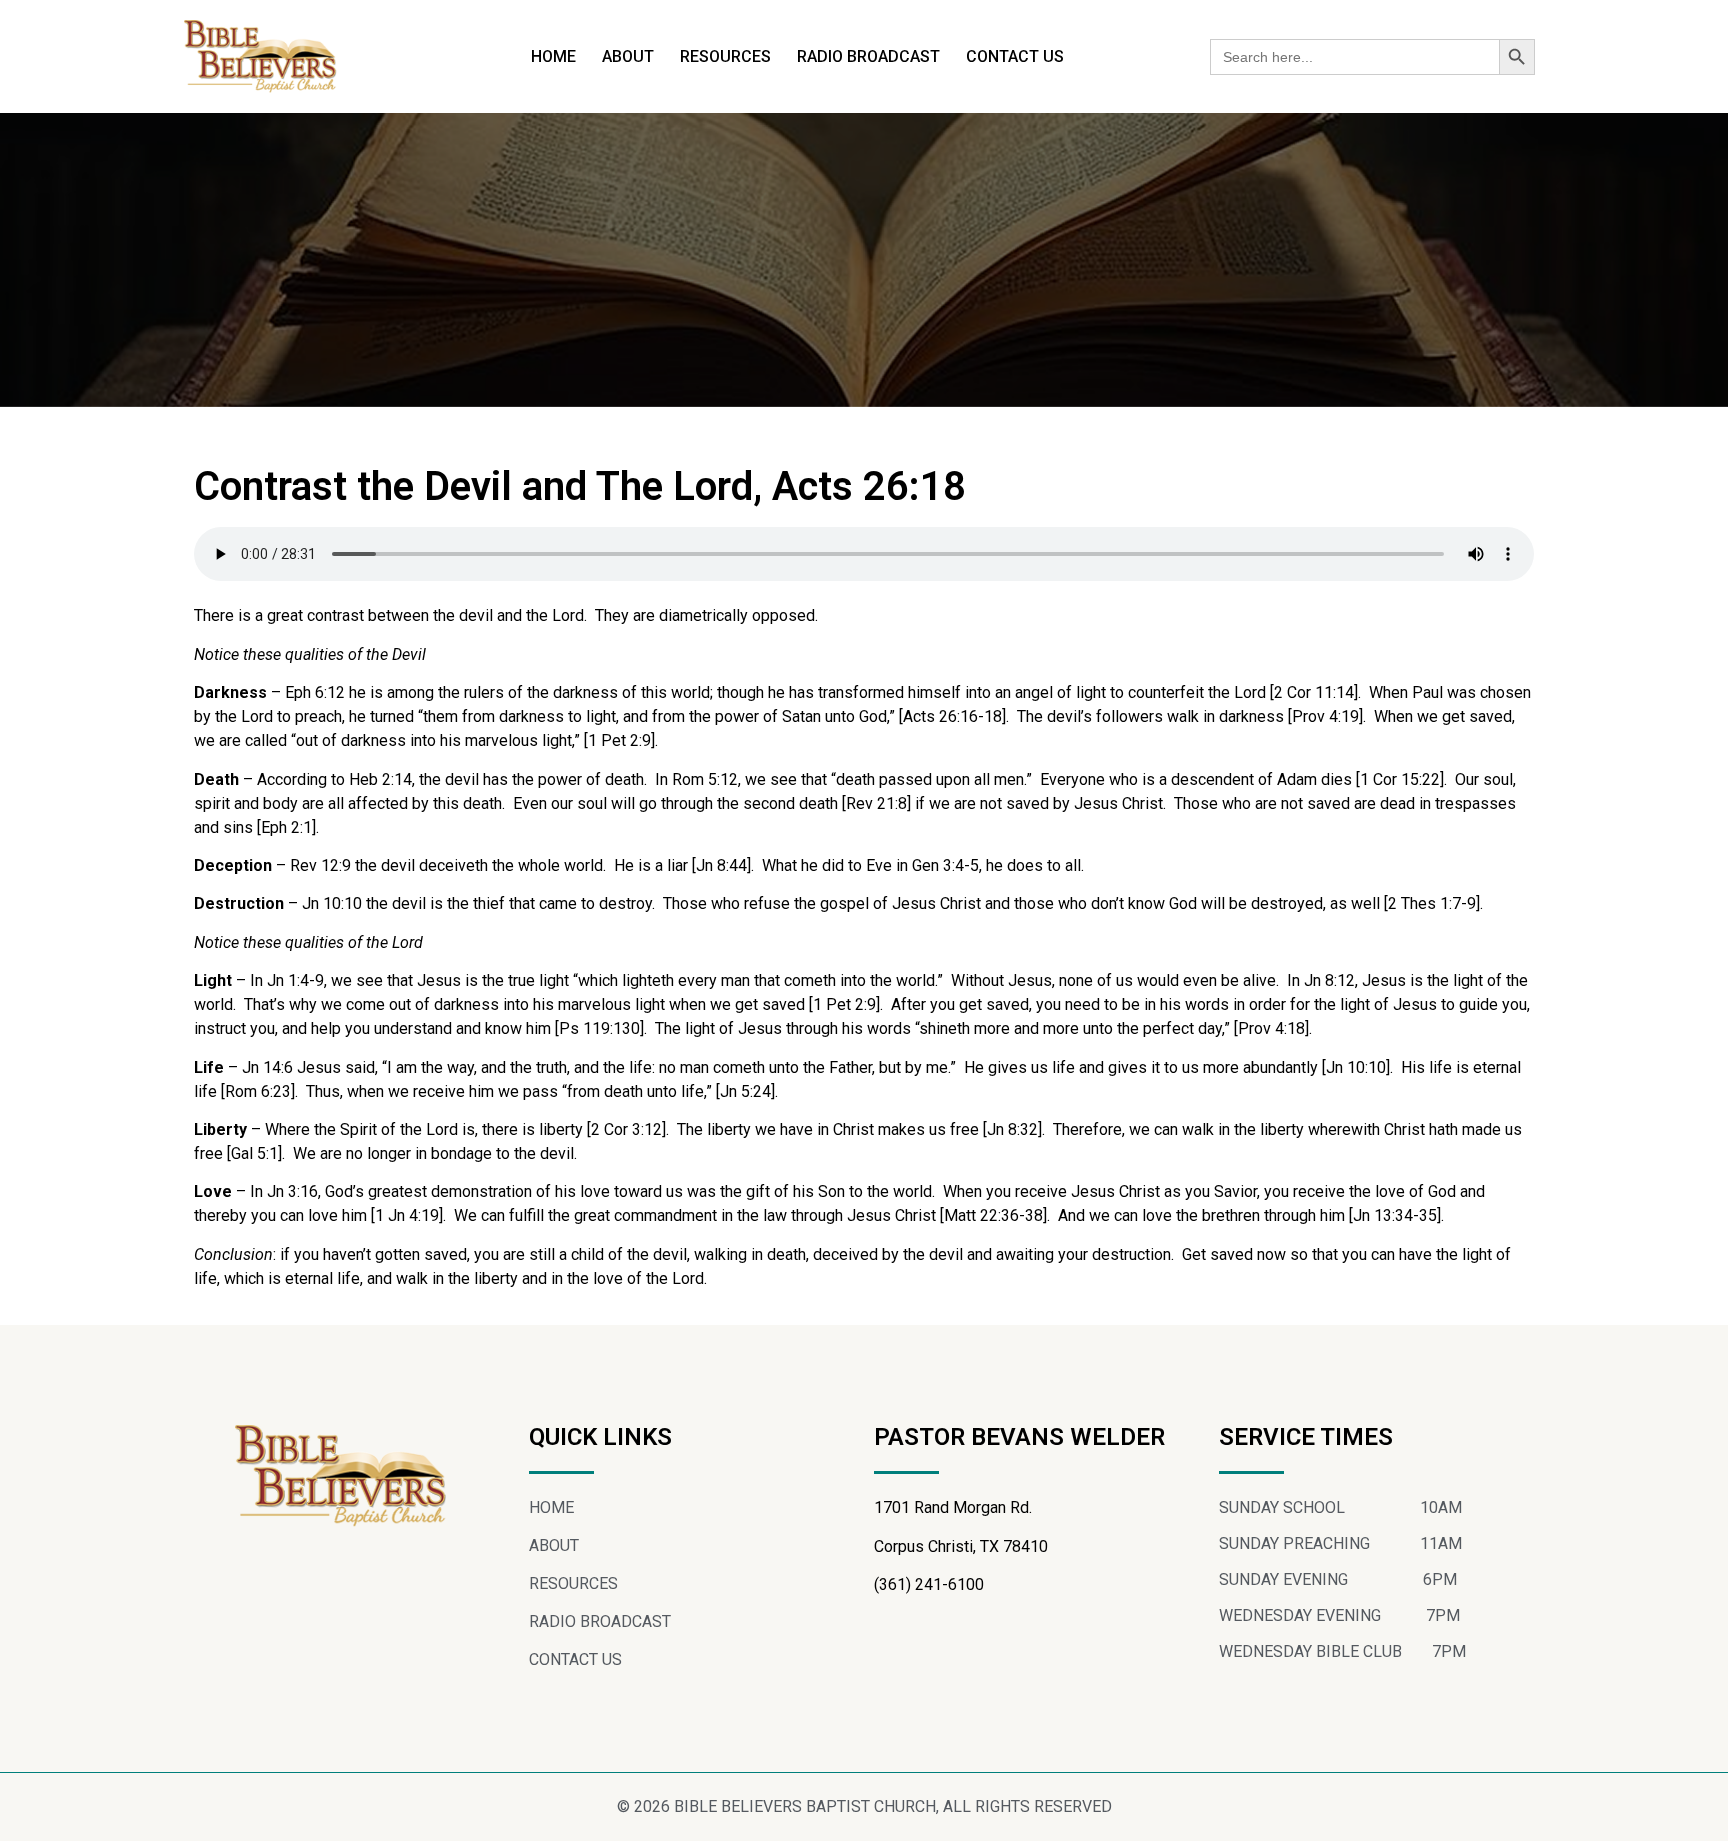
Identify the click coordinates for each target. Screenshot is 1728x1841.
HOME (553, 56)
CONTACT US (1015, 56)
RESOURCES (725, 56)
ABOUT (628, 56)
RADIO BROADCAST (868, 56)
